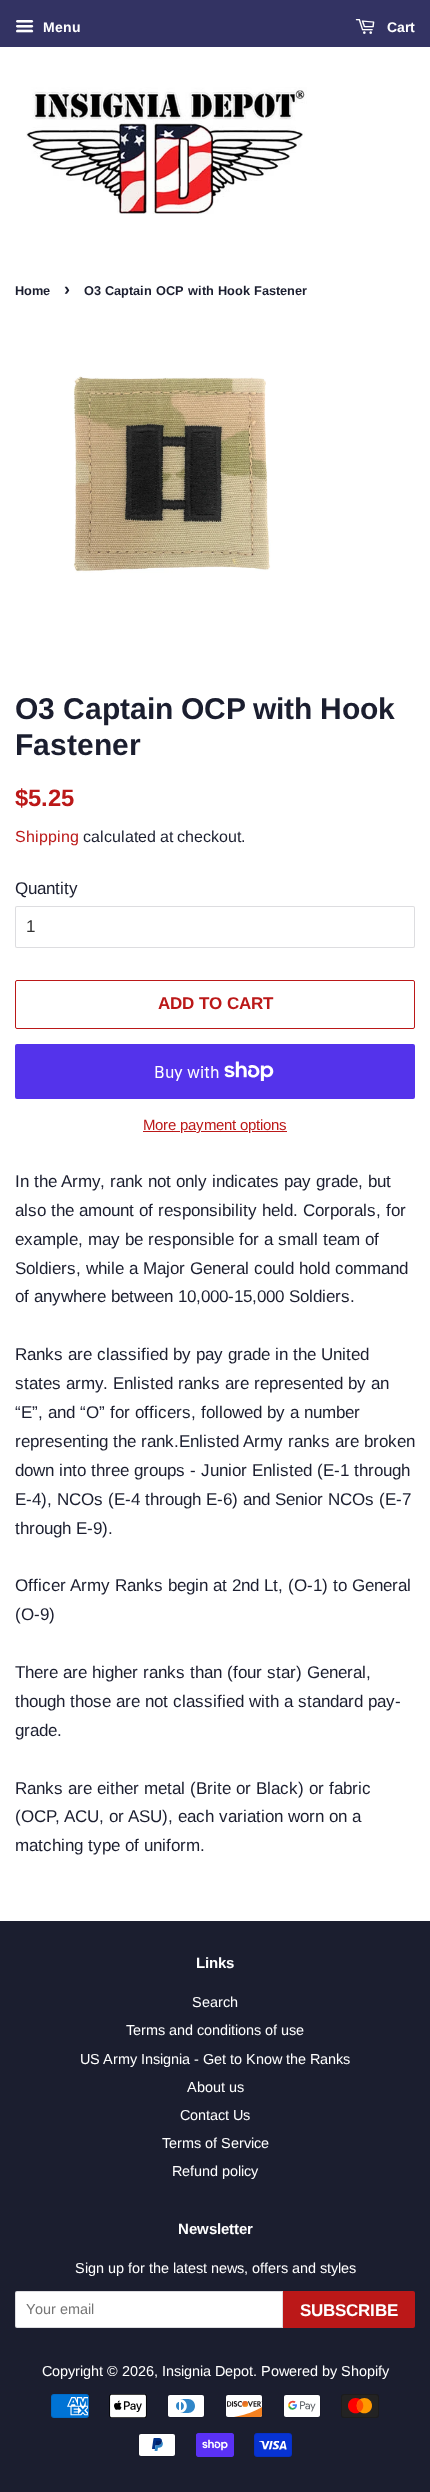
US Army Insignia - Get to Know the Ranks (215, 2059)
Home (32, 290)
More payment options (215, 1124)
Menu (60, 27)
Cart (399, 27)
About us (215, 2087)
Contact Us (215, 2115)
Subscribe (349, 2310)
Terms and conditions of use (215, 2030)
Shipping (47, 836)
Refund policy (215, 2171)
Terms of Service (215, 2143)
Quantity (46, 888)
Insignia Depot (207, 2371)
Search (215, 2002)
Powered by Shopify (325, 2371)
